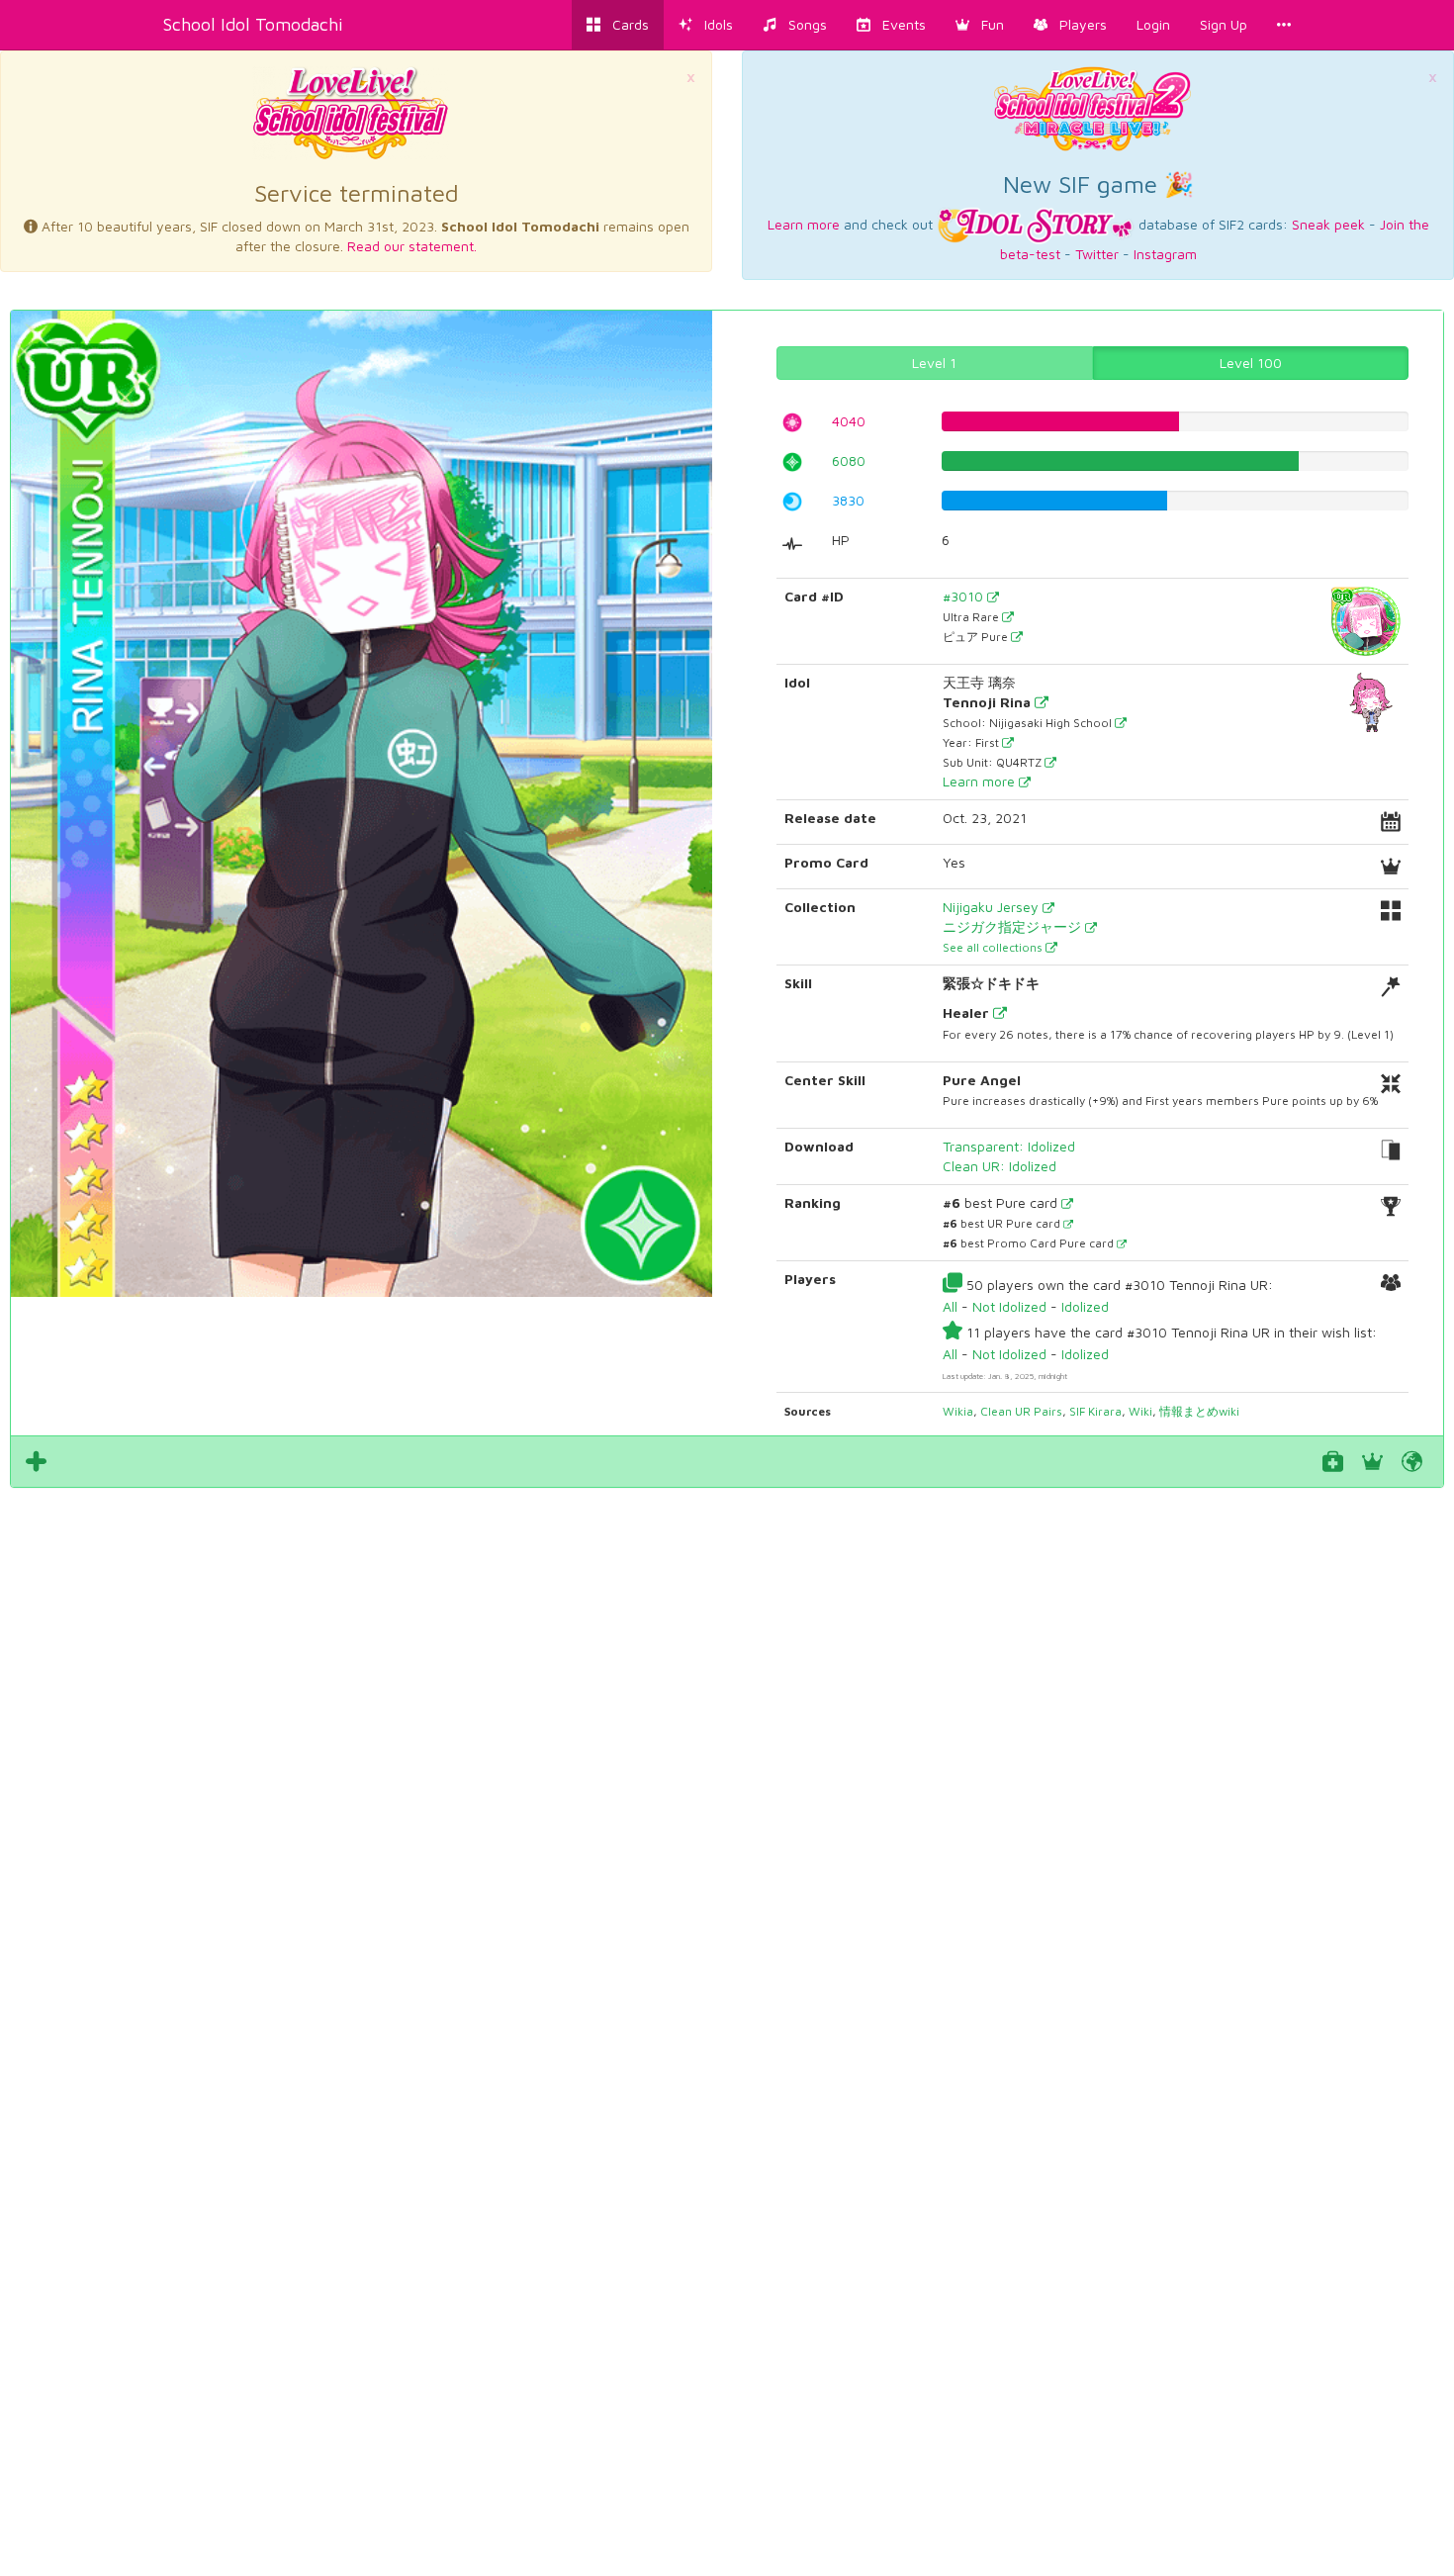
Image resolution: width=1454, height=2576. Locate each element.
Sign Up (1224, 24)
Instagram (1165, 254)
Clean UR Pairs (1021, 1411)
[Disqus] (727, 1765)
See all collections (994, 947)
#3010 (965, 596)
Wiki (1140, 1411)
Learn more (804, 224)
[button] (980, 25)
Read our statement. (412, 246)
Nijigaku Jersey (993, 907)
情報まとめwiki (1199, 1411)
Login (1153, 24)
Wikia (958, 1411)
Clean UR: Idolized (1000, 1166)
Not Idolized (1009, 1306)
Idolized (1085, 1306)
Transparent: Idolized (1009, 1146)
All (950, 1306)
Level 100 (1251, 363)
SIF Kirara (1095, 1411)
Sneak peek (1328, 224)
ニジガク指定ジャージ (1014, 926)
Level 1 (934, 363)
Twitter (1097, 254)
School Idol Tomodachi (253, 24)
